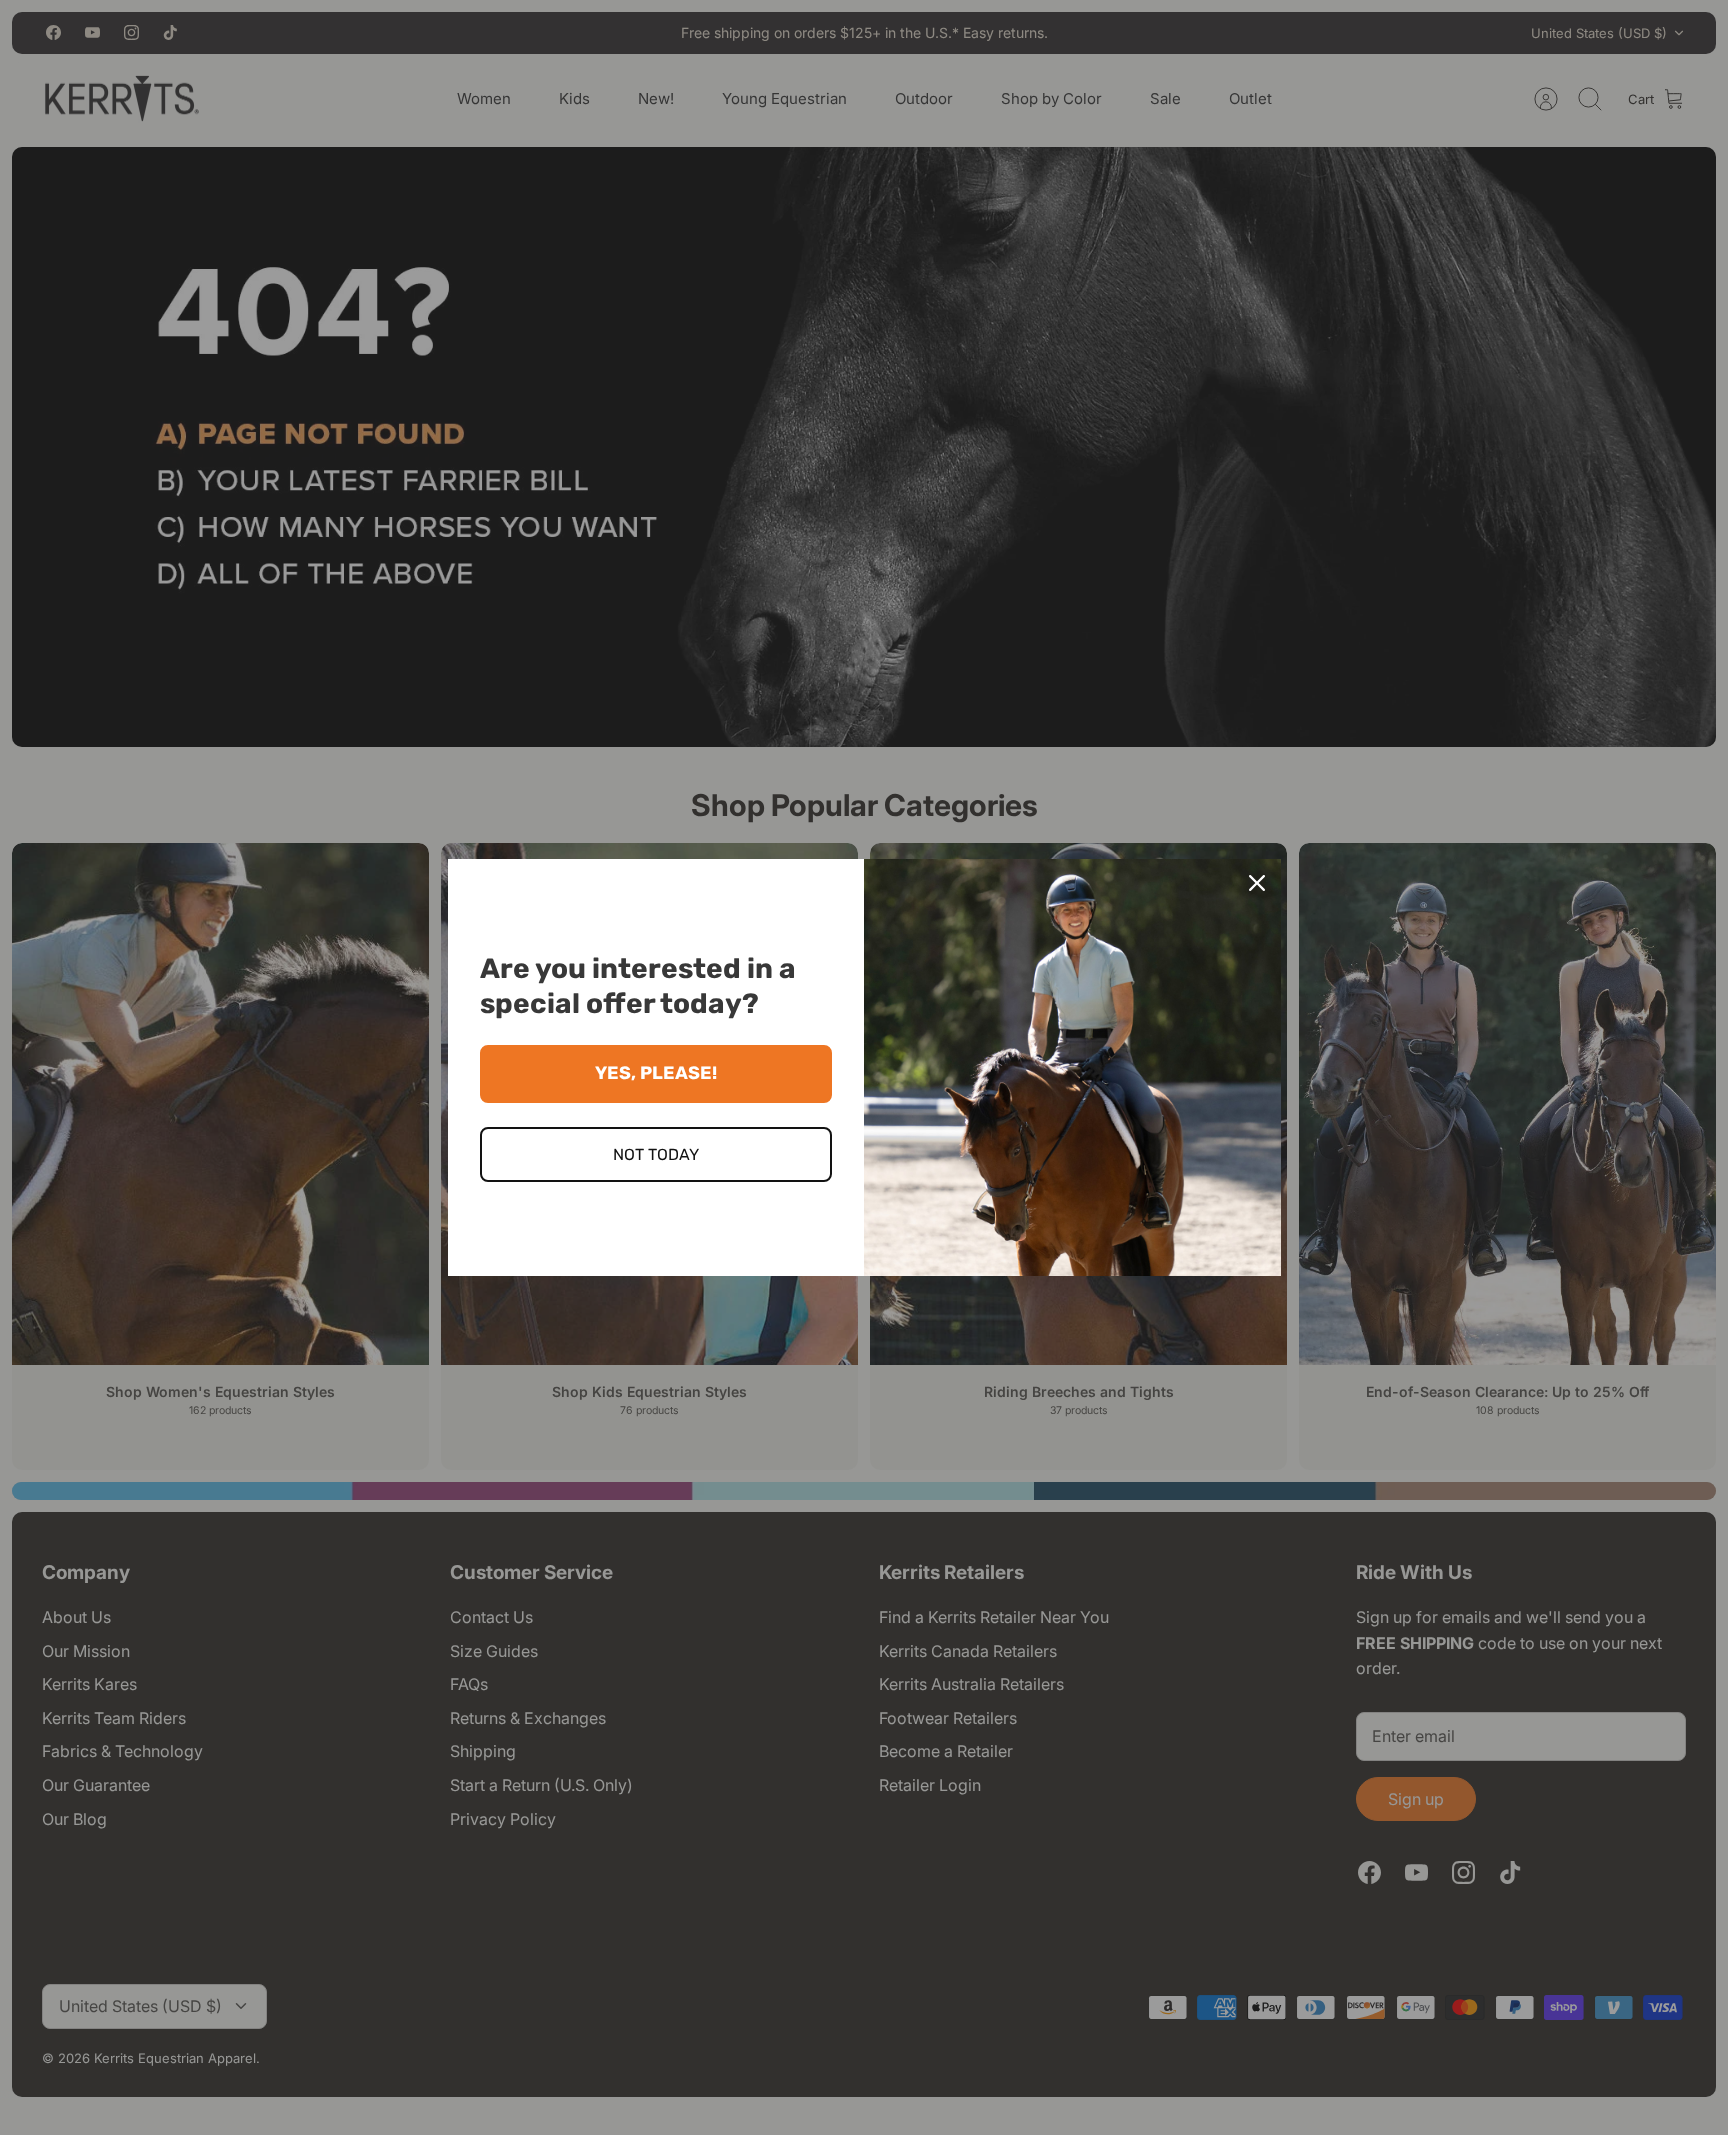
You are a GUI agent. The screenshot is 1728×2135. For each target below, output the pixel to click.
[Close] (1257, 883)
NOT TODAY (656, 1154)
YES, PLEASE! (656, 1073)
